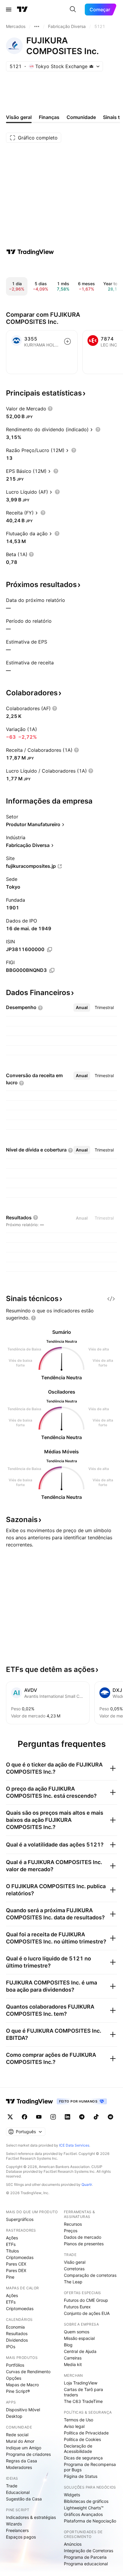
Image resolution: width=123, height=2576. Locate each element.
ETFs (11, 2244)
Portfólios (15, 2365)
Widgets (72, 2495)
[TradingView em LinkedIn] (67, 2117)
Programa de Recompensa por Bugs (90, 2467)
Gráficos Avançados (83, 2514)
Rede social (17, 2435)
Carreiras (73, 2358)
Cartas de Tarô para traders (83, 2392)
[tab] (82, 1008)
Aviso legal (74, 2426)
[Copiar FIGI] (52, 970)
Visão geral (75, 2262)
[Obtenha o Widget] (111, 1299)
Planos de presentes (84, 2244)
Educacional (18, 2492)
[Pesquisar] (73, 10)
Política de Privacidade (86, 2433)
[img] (91, 66)
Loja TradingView (81, 2383)
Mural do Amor (20, 2441)
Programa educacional (86, 2564)
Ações (12, 2238)
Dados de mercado (83, 2237)
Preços (71, 2231)
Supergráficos (20, 2219)
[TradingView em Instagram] (53, 2117)
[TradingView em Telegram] (82, 2117)
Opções (14, 2378)
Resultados (17, 2333)
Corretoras (74, 2269)
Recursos (73, 2224)
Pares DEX (16, 2270)
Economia (15, 2327)
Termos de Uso (79, 2420)
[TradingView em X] (10, 2117)
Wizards (14, 2524)
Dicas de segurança (83, 2458)
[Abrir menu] (9, 10)
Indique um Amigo (24, 2448)
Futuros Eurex (77, 2307)
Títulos (12, 2251)
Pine (10, 2277)
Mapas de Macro (22, 2385)
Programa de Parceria (85, 2557)
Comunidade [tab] (81, 117)
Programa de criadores (28, 2454)
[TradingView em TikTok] (96, 2117)
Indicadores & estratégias (31, 2517)
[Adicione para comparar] (67, 341)
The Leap (73, 2282)
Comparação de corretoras (90, 2275)
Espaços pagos (21, 2537)
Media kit (73, 2364)
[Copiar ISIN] (50, 950)
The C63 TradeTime (83, 2401)
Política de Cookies (82, 2439)
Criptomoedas (20, 2257)
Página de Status (81, 2476)
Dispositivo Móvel (23, 2410)
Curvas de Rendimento (28, 2372)
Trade (12, 2486)
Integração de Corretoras (89, 2551)
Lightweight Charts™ (84, 2508)
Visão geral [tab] (19, 117)
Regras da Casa (21, 2461)
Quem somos (77, 2332)
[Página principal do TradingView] (22, 10)
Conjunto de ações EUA (87, 2313)
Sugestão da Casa (24, 2499)
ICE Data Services (74, 2145)
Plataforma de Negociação (90, 2521)
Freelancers (17, 2530)
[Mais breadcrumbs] (37, 26)
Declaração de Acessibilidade (78, 2449)
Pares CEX (16, 2264)
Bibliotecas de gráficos (86, 2501)
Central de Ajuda (80, 2351)
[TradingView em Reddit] (110, 2117)
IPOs (11, 2347)
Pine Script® (18, 2391)
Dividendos (17, 2340)
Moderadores (19, 2467)
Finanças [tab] (49, 117)
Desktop (14, 2416)
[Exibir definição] (50, 409)
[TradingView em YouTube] (39, 2117)
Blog (68, 2345)
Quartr (87, 2184)
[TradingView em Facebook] (24, 2117)
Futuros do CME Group (86, 2300)
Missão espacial (79, 2338)
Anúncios (73, 2544)
